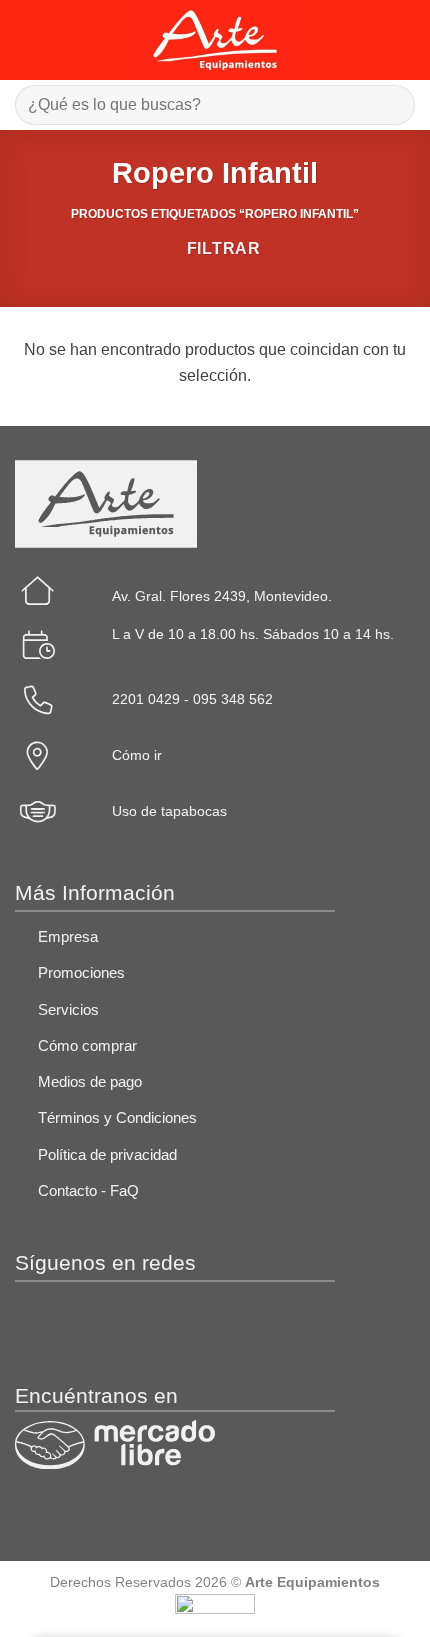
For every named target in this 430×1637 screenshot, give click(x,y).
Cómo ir (137, 755)
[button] (27, 39)
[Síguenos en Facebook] (45, 1325)
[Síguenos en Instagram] (107, 1325)
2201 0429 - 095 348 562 (192, 699)
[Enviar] (391, 104)
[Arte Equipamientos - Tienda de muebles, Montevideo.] (215, 40)
